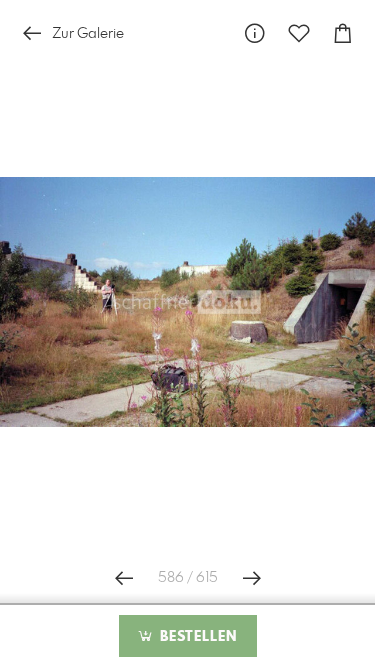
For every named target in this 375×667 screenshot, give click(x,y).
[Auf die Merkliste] (299, 33)
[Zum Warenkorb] (343, 33)
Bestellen (196, 637)
